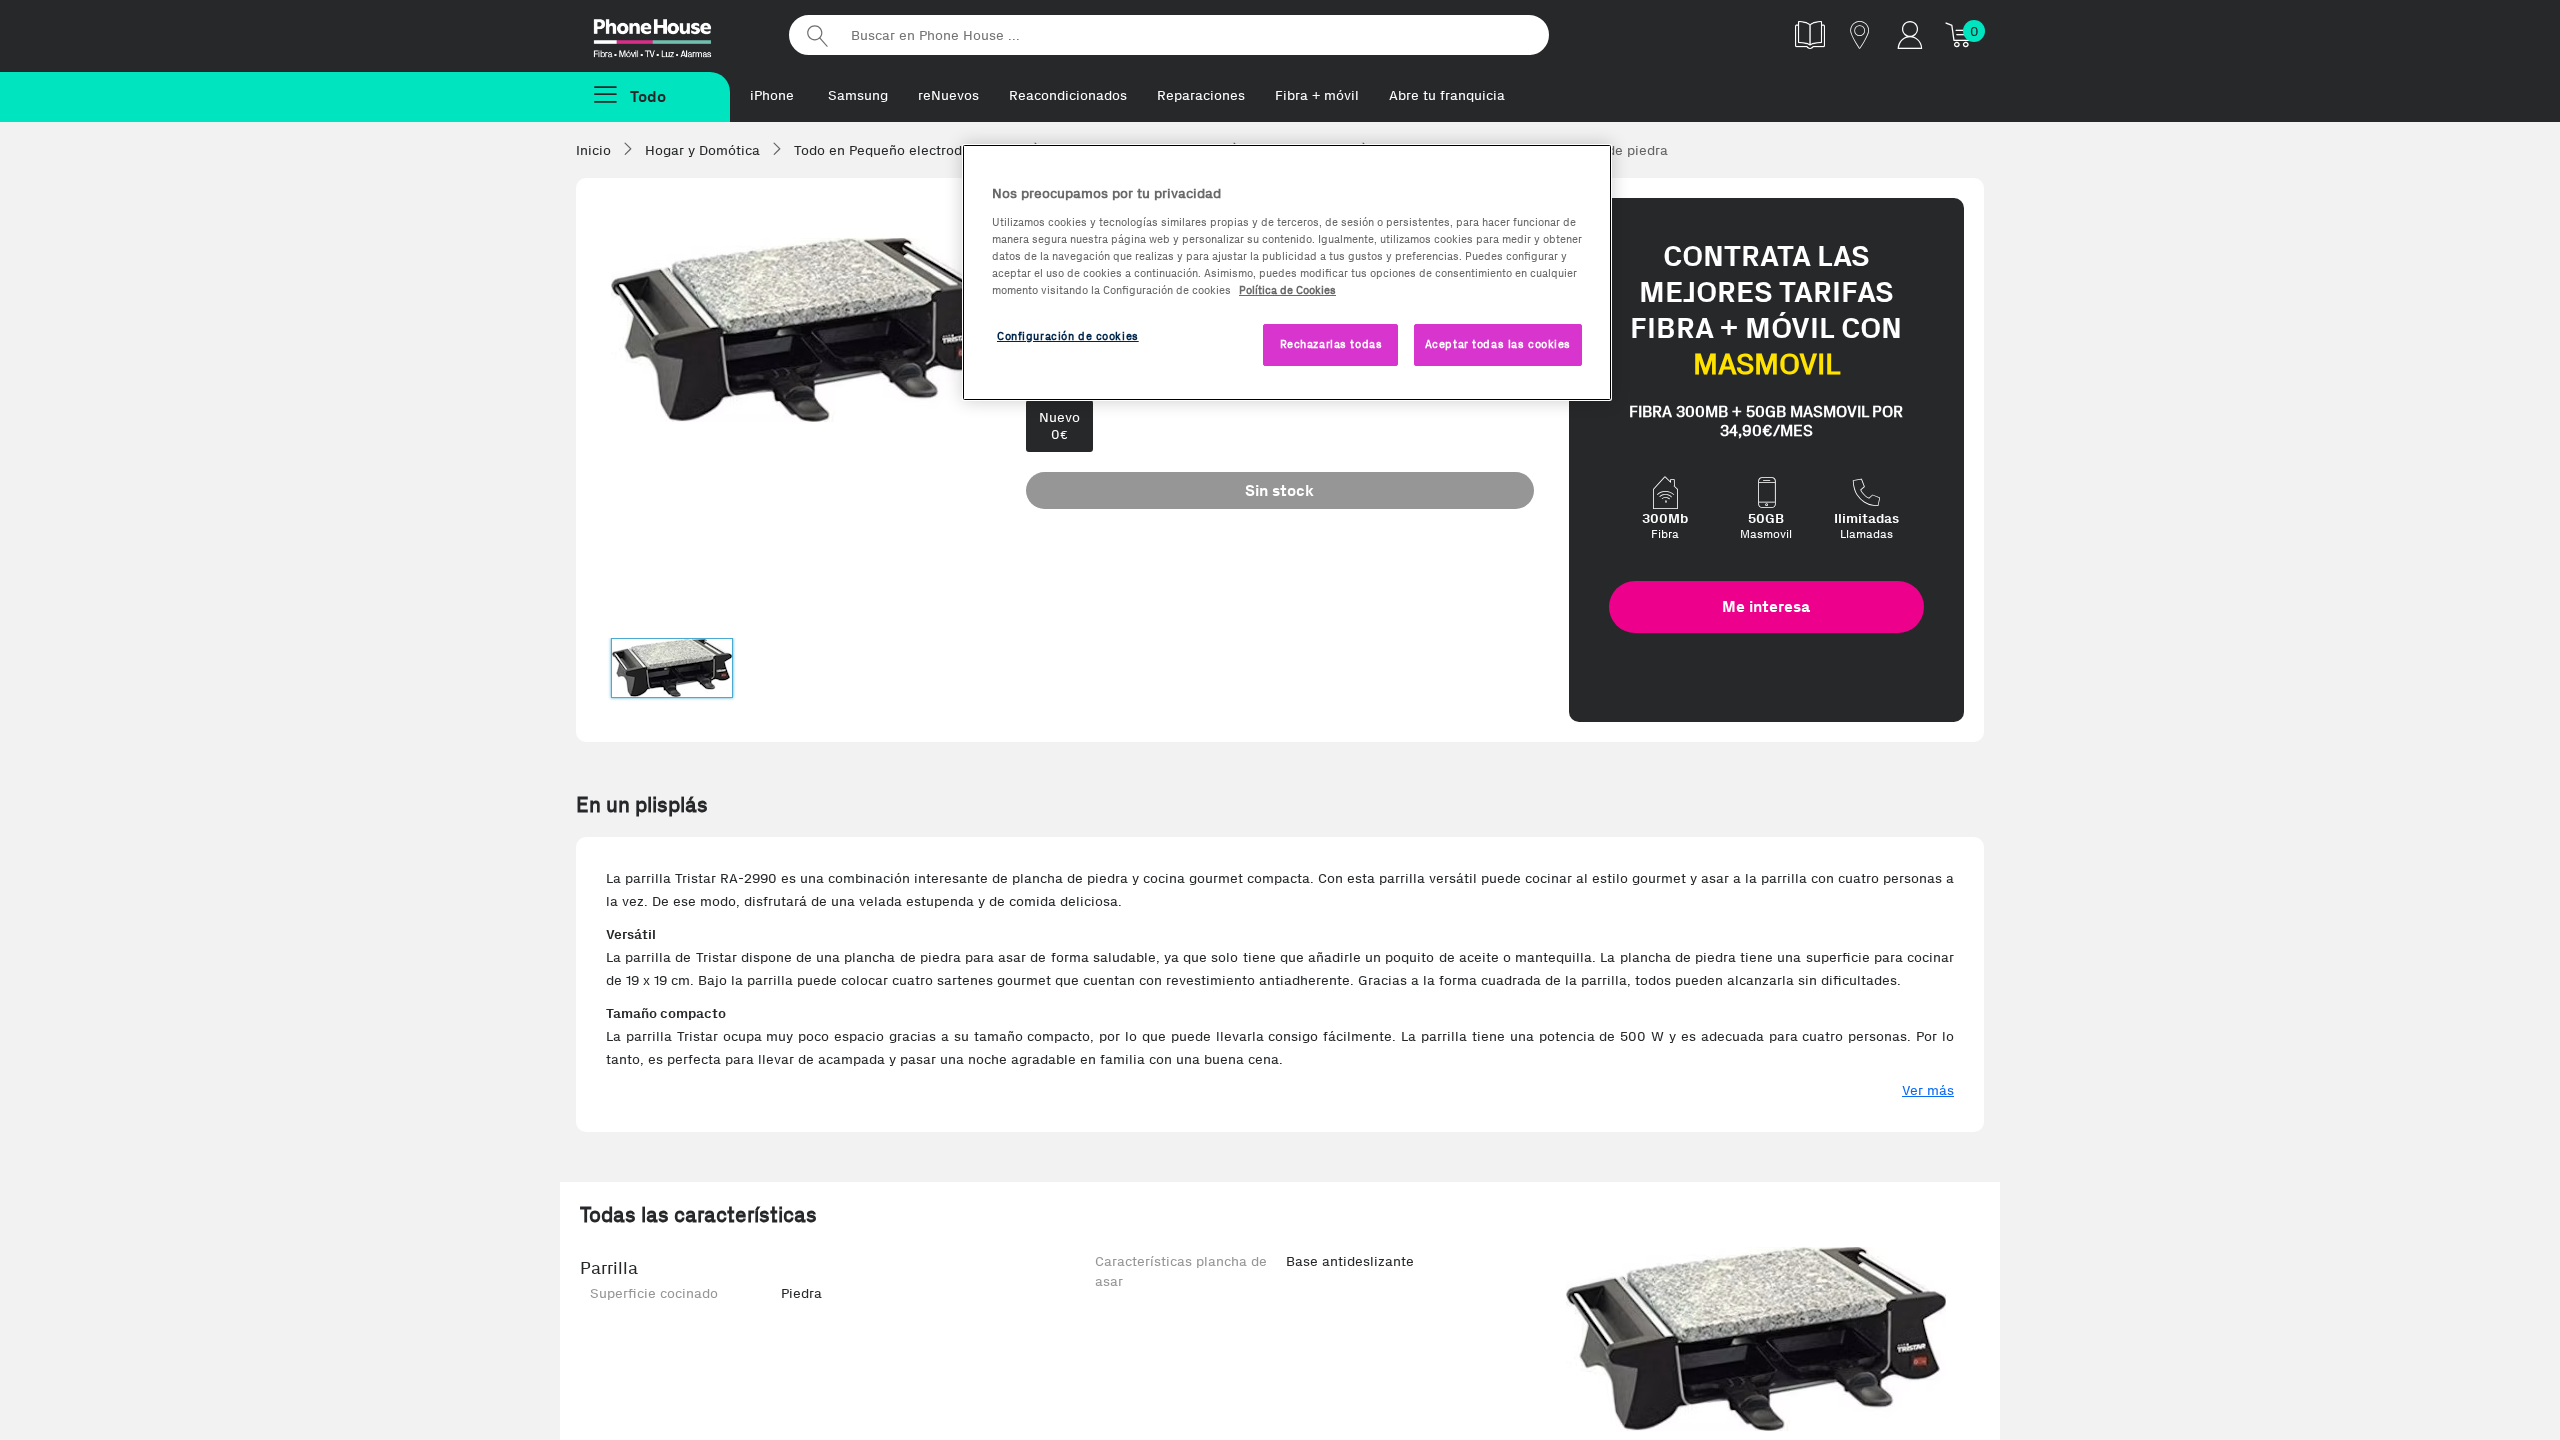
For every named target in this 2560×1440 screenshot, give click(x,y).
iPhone (772, 95)
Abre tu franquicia (1447, 95)
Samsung (858, 95)
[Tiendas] (1860, 34)
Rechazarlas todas (1331, 344)
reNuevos (948, 95)
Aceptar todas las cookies (1498, 344)
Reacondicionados (1068, 95)
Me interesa (1766, 606)
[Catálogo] (1810, 34)
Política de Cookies (1287, 290)
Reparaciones (1201, 95)
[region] (1287, 272)
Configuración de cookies (1068, 336)
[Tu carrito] (1960, 34)
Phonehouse (670, 34)
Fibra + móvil (1317, 95)
